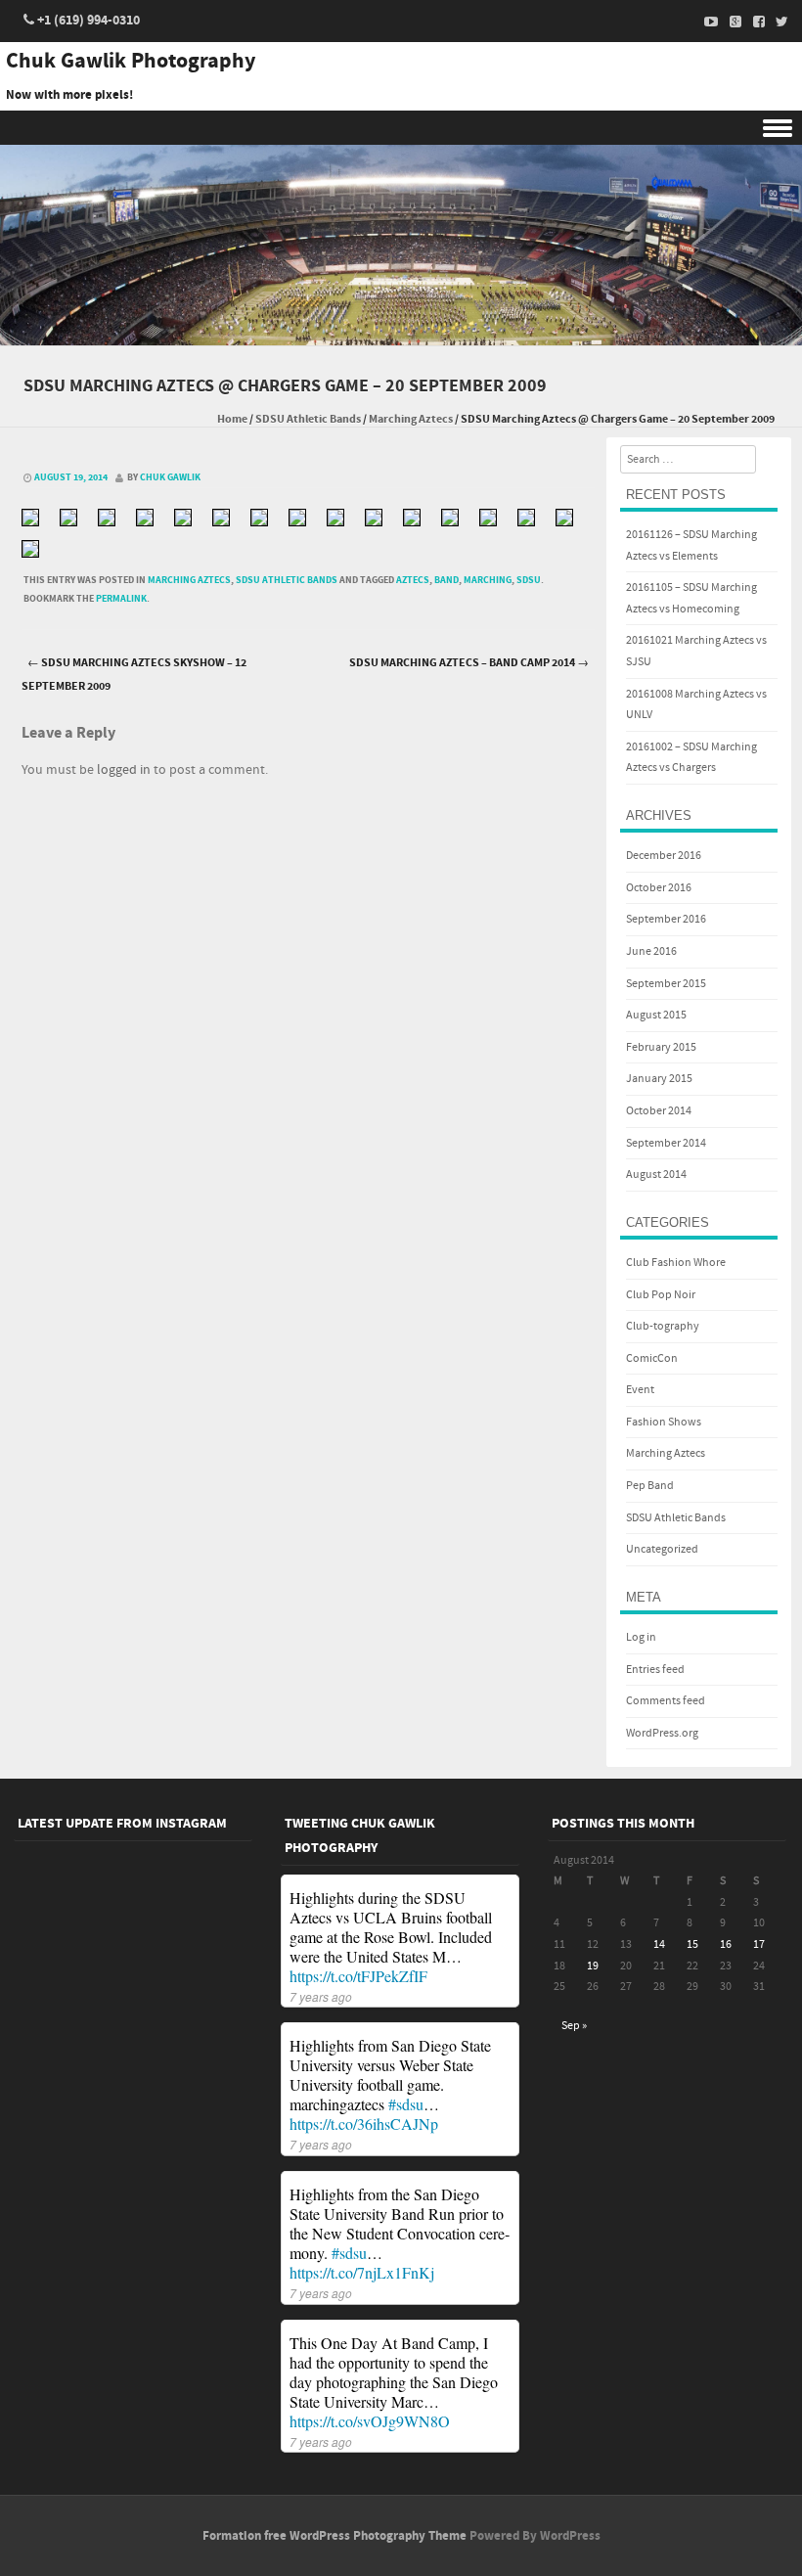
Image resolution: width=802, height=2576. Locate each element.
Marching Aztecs (411, 419)
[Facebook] (753, 22)
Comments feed (666, 1701)
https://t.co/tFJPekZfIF (358, 1976)
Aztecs (413, 580)
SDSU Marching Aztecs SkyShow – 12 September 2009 (134, 675)
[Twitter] (777, 22)
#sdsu (406, 2104)
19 (593, 1966)
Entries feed (655, 1670)
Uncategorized (662, 1549)
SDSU (529, 580)
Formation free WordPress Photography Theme (334, 2536)
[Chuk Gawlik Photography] (401, 332)
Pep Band (650, 1486)
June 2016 (651, 951)
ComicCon (652, 1358)
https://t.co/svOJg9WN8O (370, 2421)
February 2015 (661, 1047)
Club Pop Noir (661, 1295)
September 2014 (666, 1143)
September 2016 (666, 919)
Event (640, 1390)
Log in (641, 1637)
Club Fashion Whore (676, 1263)
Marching (488, 580)
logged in (124, 770)
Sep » (574, 2026)
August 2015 (656, 1015)
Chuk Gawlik (170, 477)
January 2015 (659, 1079)
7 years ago (321, 1996)
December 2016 (664, 856)
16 (726, 1944)
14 (659, 1944)
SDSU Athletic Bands (308, 419)
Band (446, 580)
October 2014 (659, 1111)
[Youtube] (706, 22)
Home (232, 419)
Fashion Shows (664, 1422)
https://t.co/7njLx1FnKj (362, 2272)
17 (759, 1944)
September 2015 (666, 984)
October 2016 (659, 888)
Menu (401, 128)
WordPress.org (662, 1733)
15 (692, 1944)
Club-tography (663, 1326)
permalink (121, 599)
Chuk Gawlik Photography (131, 62)
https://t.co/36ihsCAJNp (364, 2124)
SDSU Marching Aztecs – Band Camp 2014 (469, 663)
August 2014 (656, 1175)
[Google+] (730, 22)
